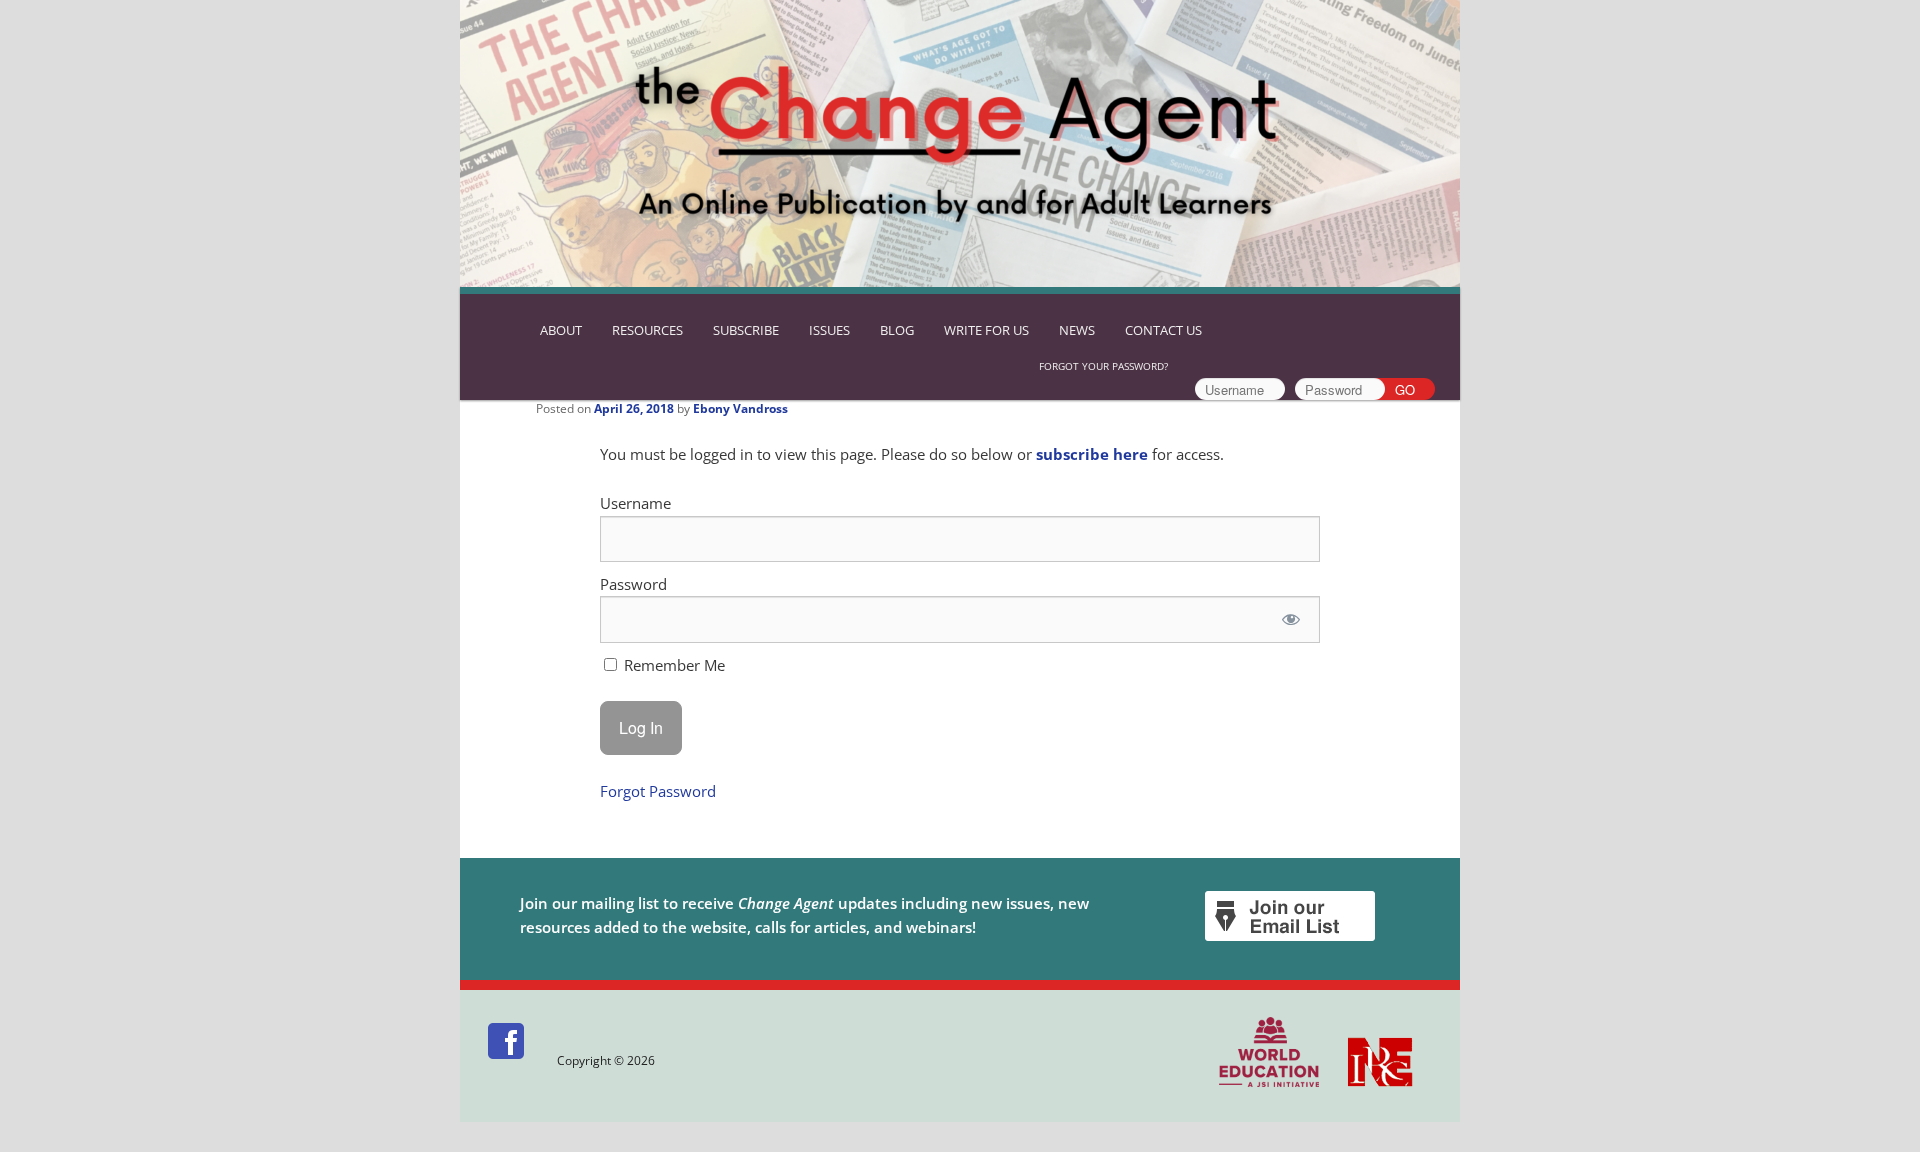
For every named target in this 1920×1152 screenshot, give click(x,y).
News (1077, 330)
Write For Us (986, 330)
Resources (647, 330)
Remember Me (672, 665)
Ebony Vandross (740, 408)
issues (829, 330)
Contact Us (1163, 330)
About (561, 330)
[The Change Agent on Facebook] (507, 1060)
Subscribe (746, 330)
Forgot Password (658, 791)
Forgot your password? (1103, 366)
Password (633, 584)
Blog (897, 330)
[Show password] (1290, 619)
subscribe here (1092, 454)
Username (635, 503)
